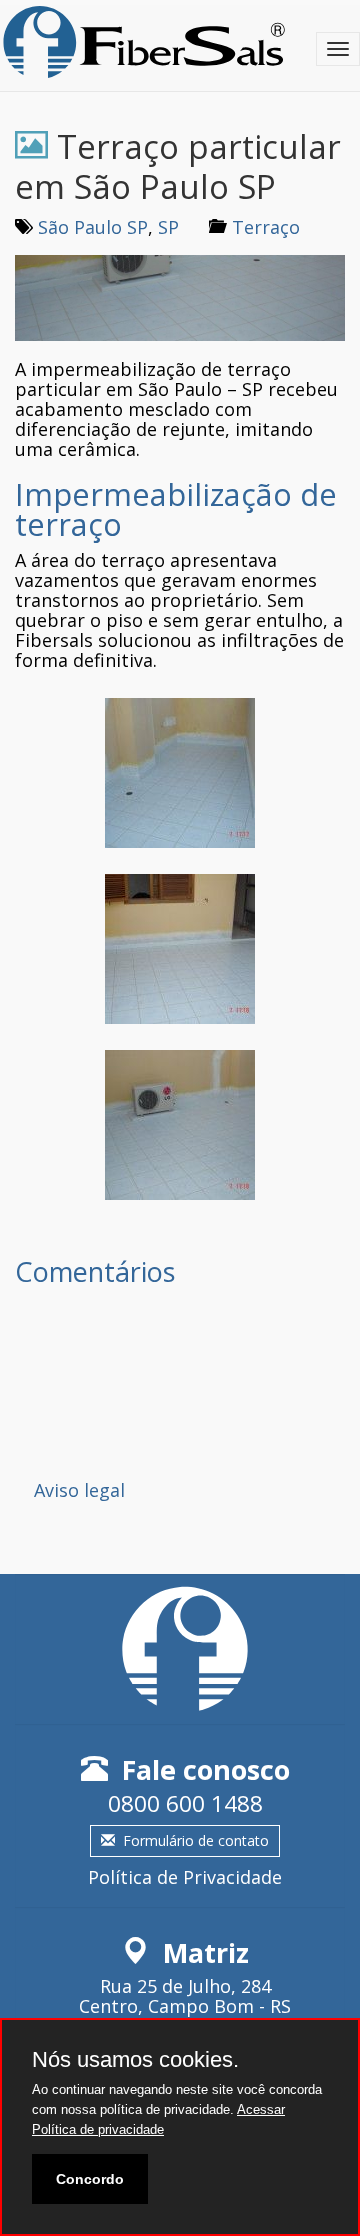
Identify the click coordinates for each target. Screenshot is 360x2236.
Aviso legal (79, 1490)
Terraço (266, 227)
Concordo (90, 2179)
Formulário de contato (196, 1840)
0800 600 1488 (185, 1803)
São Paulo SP (93, 227)
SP (168, 227)
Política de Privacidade (185, 1877)
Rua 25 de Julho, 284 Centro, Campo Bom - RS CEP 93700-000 (185, 2006)
